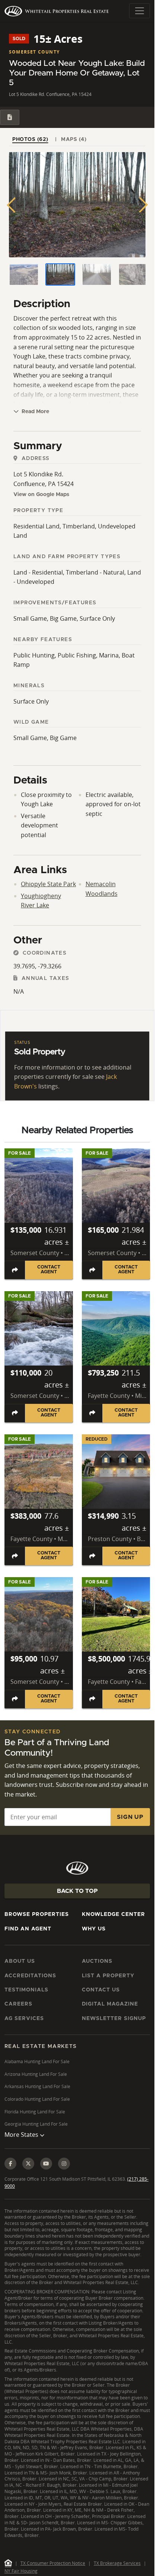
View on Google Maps (41, 495)
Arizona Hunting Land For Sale (36, 2074)
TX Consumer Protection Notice (53, 2563)
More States (22, 2135)
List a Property (108, 1976)
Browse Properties (37, 1914)
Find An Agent (28, 1929)
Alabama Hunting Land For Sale (37, 2062)
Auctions (97, 1961)
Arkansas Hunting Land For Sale (37, 2086)
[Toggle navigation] (140, 11)
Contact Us (101, 1990)
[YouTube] (46, 2164)
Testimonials (26, 1990)
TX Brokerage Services (117, 2563)
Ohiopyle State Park (48, 884)
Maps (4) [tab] (74, 139)
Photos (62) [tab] (30, 139)
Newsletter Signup (114, 2019)
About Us (20, 1961)
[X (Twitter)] (28, 2164)
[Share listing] (15, 1270)
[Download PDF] (10, 117)
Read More (35, 412)
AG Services (24, 2019)
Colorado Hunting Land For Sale (37, 2099)
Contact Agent (49, 1270)
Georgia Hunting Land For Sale (36, 2124)
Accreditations (30, 1976)
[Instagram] (64, 2164)
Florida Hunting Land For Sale (35, 2112)
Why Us (94, 1929)
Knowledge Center (113, 1914)
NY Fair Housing (21, 2571)
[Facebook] (10, 2164)
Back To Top (77, 1891)
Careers (18, 2004)
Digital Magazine (110, 2004)
